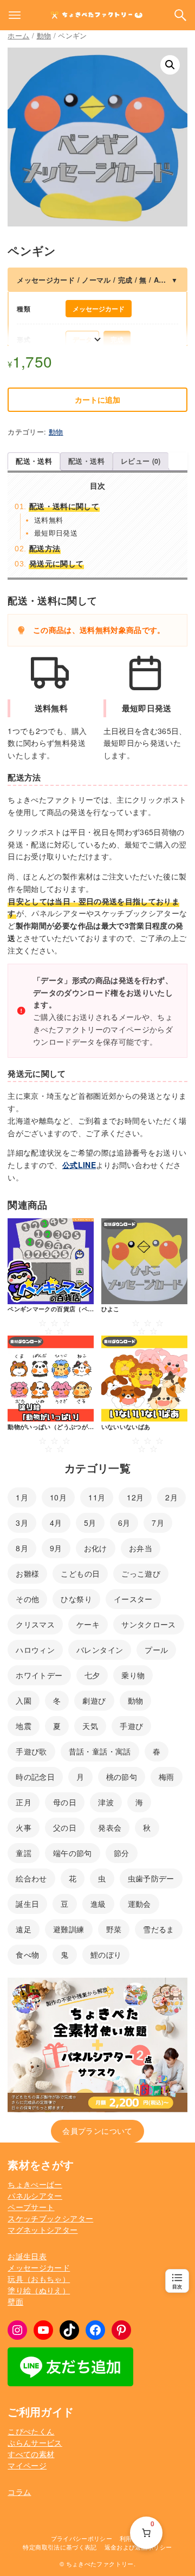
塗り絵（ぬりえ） (39, 2290)
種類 (24, 309)
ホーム (18, 35)
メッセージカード (99, 309)
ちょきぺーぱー (35, 2184)
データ (82, 339)
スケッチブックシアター (50, 2218)
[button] (170, 65)
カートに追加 (97, 399)
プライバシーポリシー (82, 2538)
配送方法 (45, 548)
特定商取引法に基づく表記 (60, 2547)
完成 (117, 339)
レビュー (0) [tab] (141, 461)
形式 (24, 339)
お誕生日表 (27, 2256)
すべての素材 (31, 2454)
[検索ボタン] (180, 15)
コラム (19, 2492)
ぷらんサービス (35, 2442)
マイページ (27, 2465)
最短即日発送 (56, 533)
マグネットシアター (43, 2230)
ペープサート (31, 2207)
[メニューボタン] (15, 15)
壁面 (15, 2301)
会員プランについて (97, 2131)
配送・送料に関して (64, 506)
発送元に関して (56, 563)
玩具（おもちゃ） (39, 2279)
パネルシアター (35, 2195)
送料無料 (48, 520)
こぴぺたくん (31, 2431)
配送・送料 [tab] (34, 461)
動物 (44, 35)
